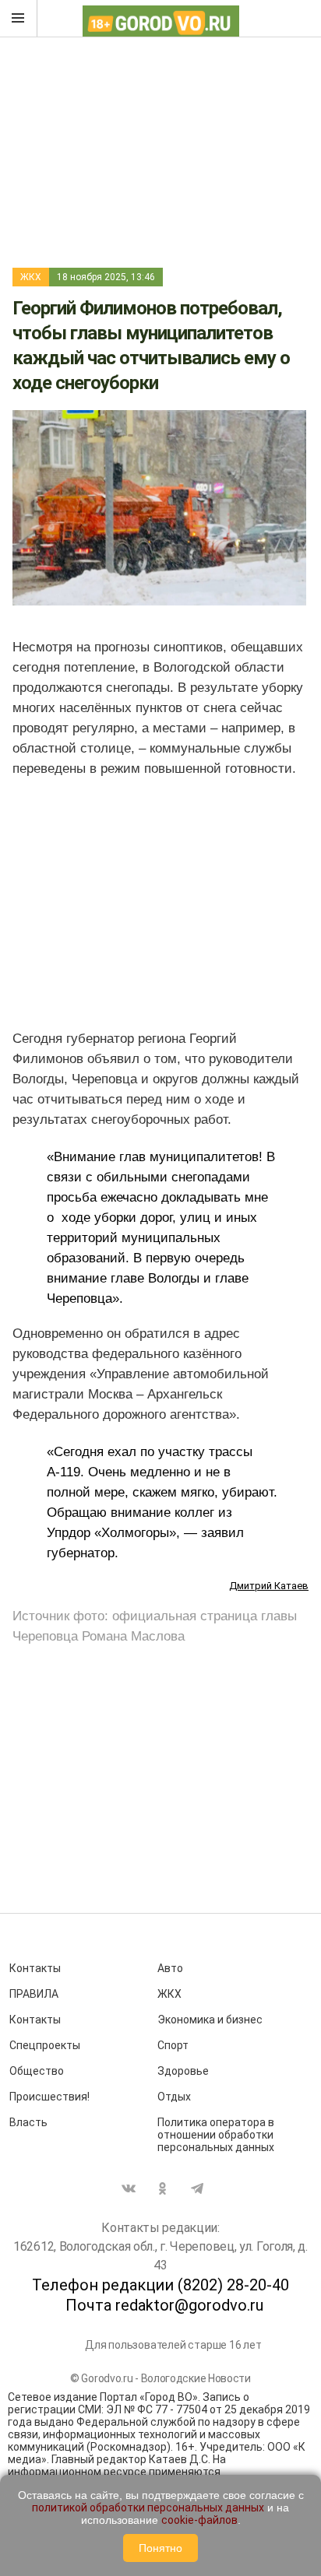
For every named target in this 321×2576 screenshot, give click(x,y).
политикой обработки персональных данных (148, 2508)
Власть (28, 2122)
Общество (37, 2071)
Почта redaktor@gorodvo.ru (164, 2305)
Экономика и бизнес (210, 2020)
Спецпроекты (45, 2045)
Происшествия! (49, 2097)
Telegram (197, 2188)
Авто (170, 1968)
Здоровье (183, 2071)
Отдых (174, 2097)
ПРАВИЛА (34, 1994)
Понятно (160, 2548)
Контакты (35, 1968)
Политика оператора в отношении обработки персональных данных (216, 2135)
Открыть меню (19, 19)
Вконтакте (129, 2188)
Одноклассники (163, 2188)
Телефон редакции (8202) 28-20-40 (160, 2285)
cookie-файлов (199, 2520)
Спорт (173, 2045)
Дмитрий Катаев (269, 1586)
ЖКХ (31, 277)
